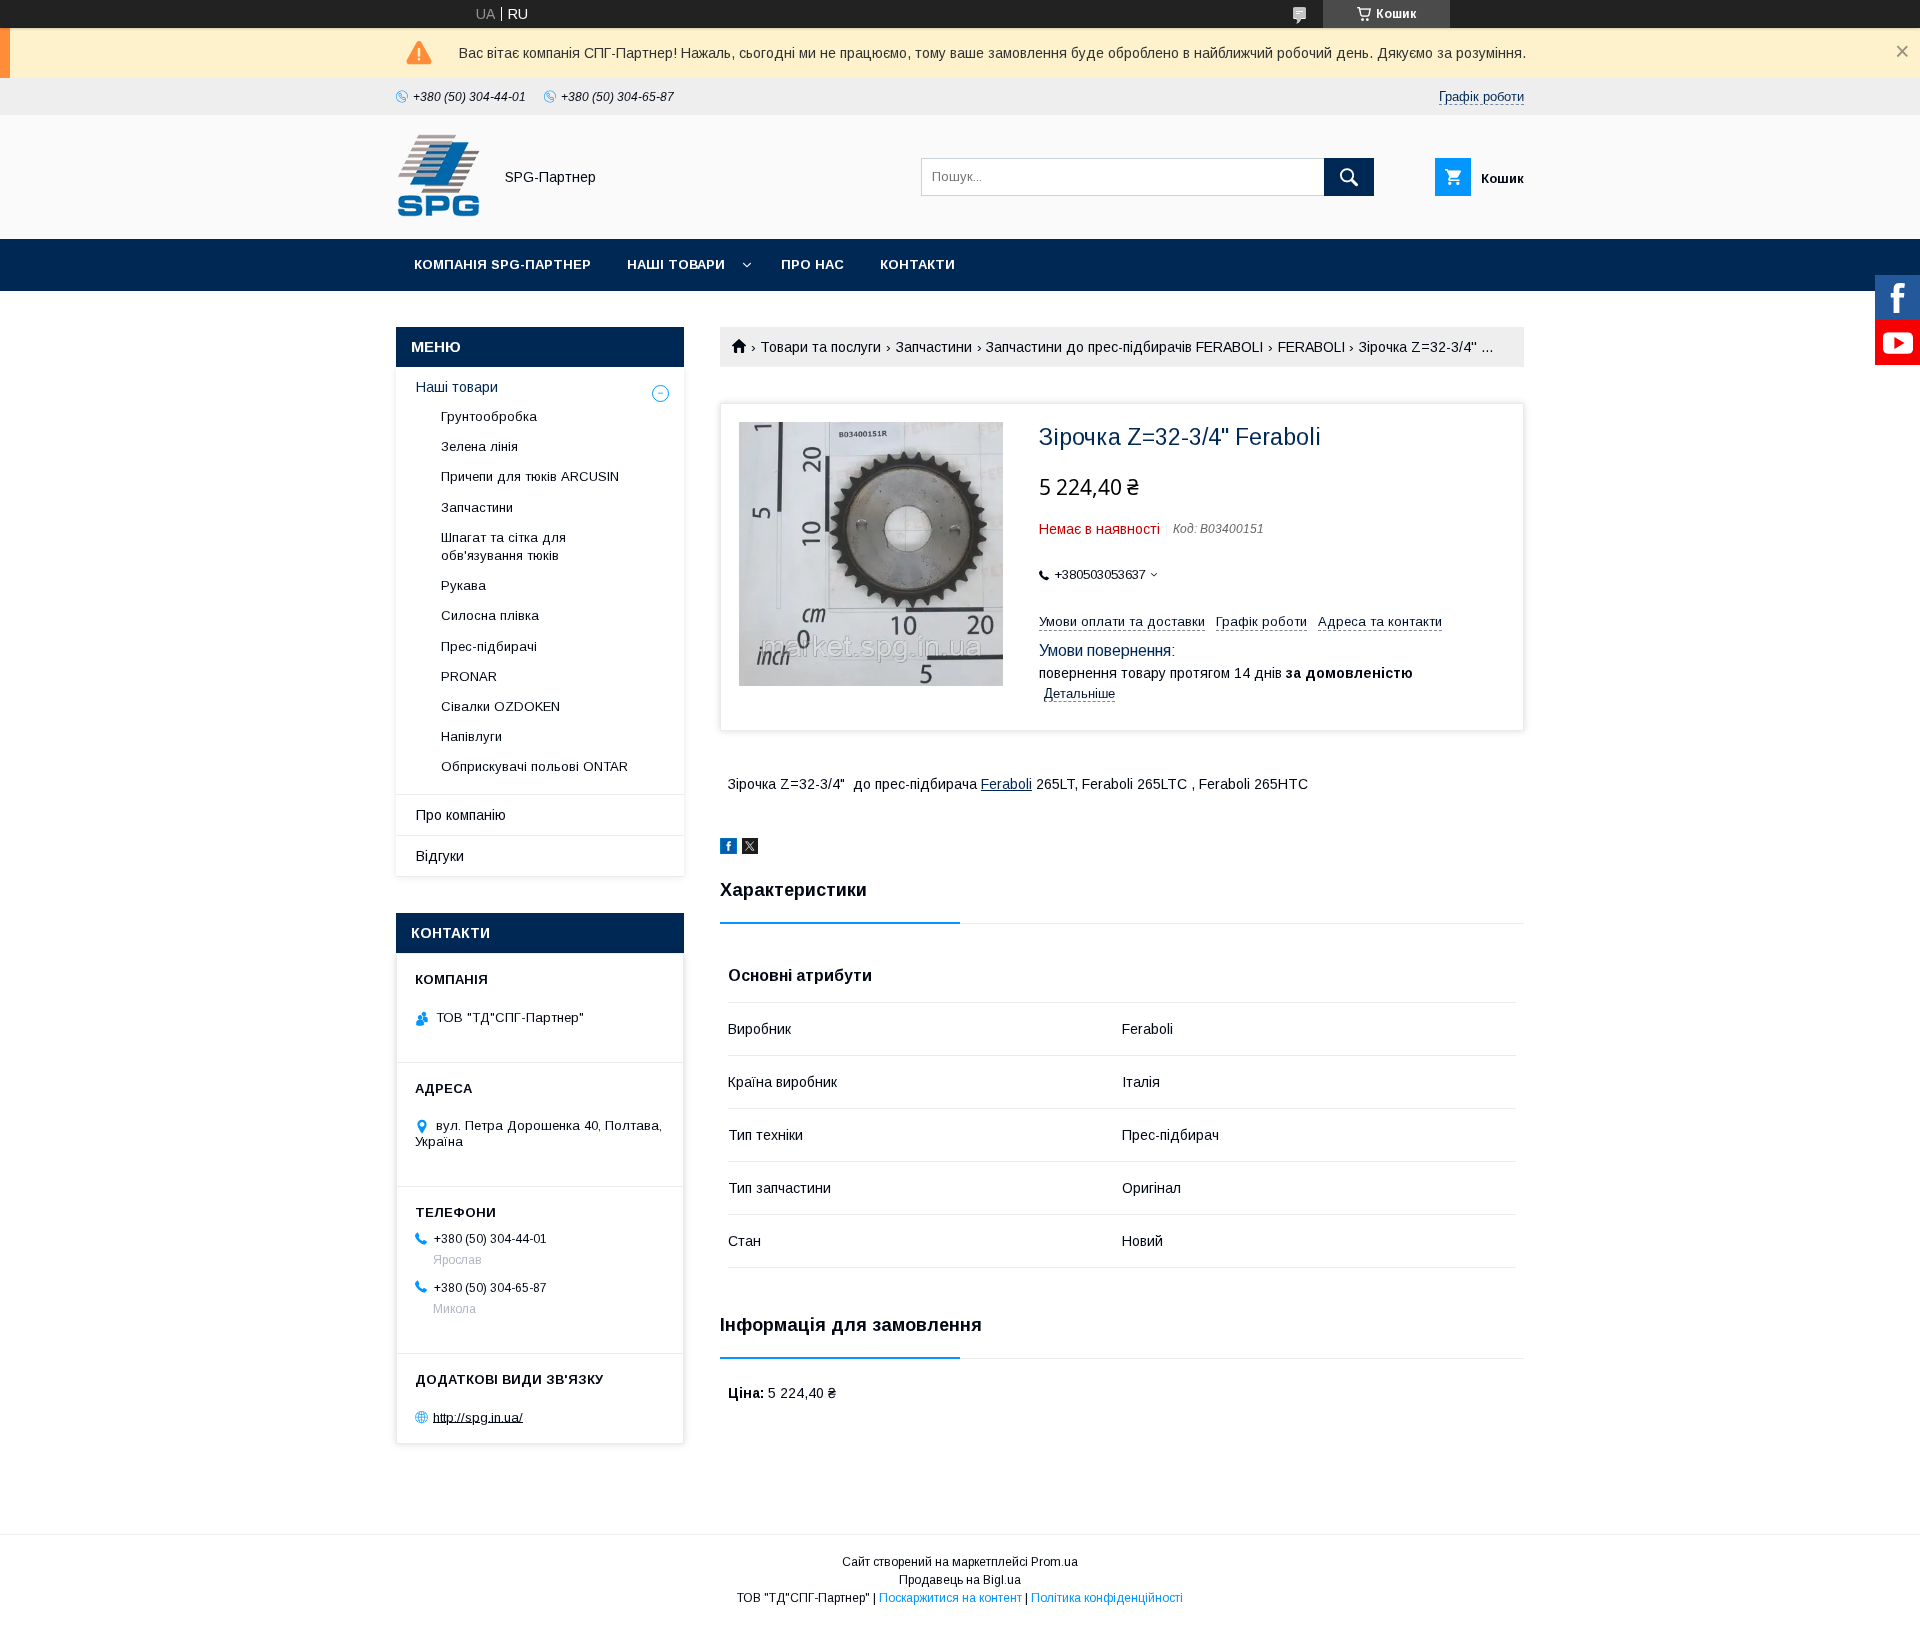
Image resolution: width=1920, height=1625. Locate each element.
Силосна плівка (490, 615)
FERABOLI (1311, 347)
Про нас (812, 264)
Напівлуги (471, 736)
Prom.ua (1054, 1562)
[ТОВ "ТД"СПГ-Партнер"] (438, 213)
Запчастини (934, 347)
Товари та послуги (820, 347)
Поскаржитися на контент (950, 1598)
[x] (750, 849)
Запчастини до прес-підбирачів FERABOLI (1124, 347)
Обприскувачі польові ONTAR (534, 766)
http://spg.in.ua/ (478, 1416)
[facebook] (728, 849)
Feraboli (1006, 784)
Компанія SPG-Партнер (502, 264)
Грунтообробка (489, 416)
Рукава (463, 585)
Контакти (917, 264)
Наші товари (676, 264)
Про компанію (461, 815)
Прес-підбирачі (489, 646)
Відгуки (440, 856)
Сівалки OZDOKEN (500, 706)
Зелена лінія (479, 446)
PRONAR (469, 676)
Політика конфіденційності (1107, 1598)
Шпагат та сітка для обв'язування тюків (503, 546)
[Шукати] (1349, 177)
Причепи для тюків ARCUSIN (530, 476)
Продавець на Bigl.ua (960, 1580)
